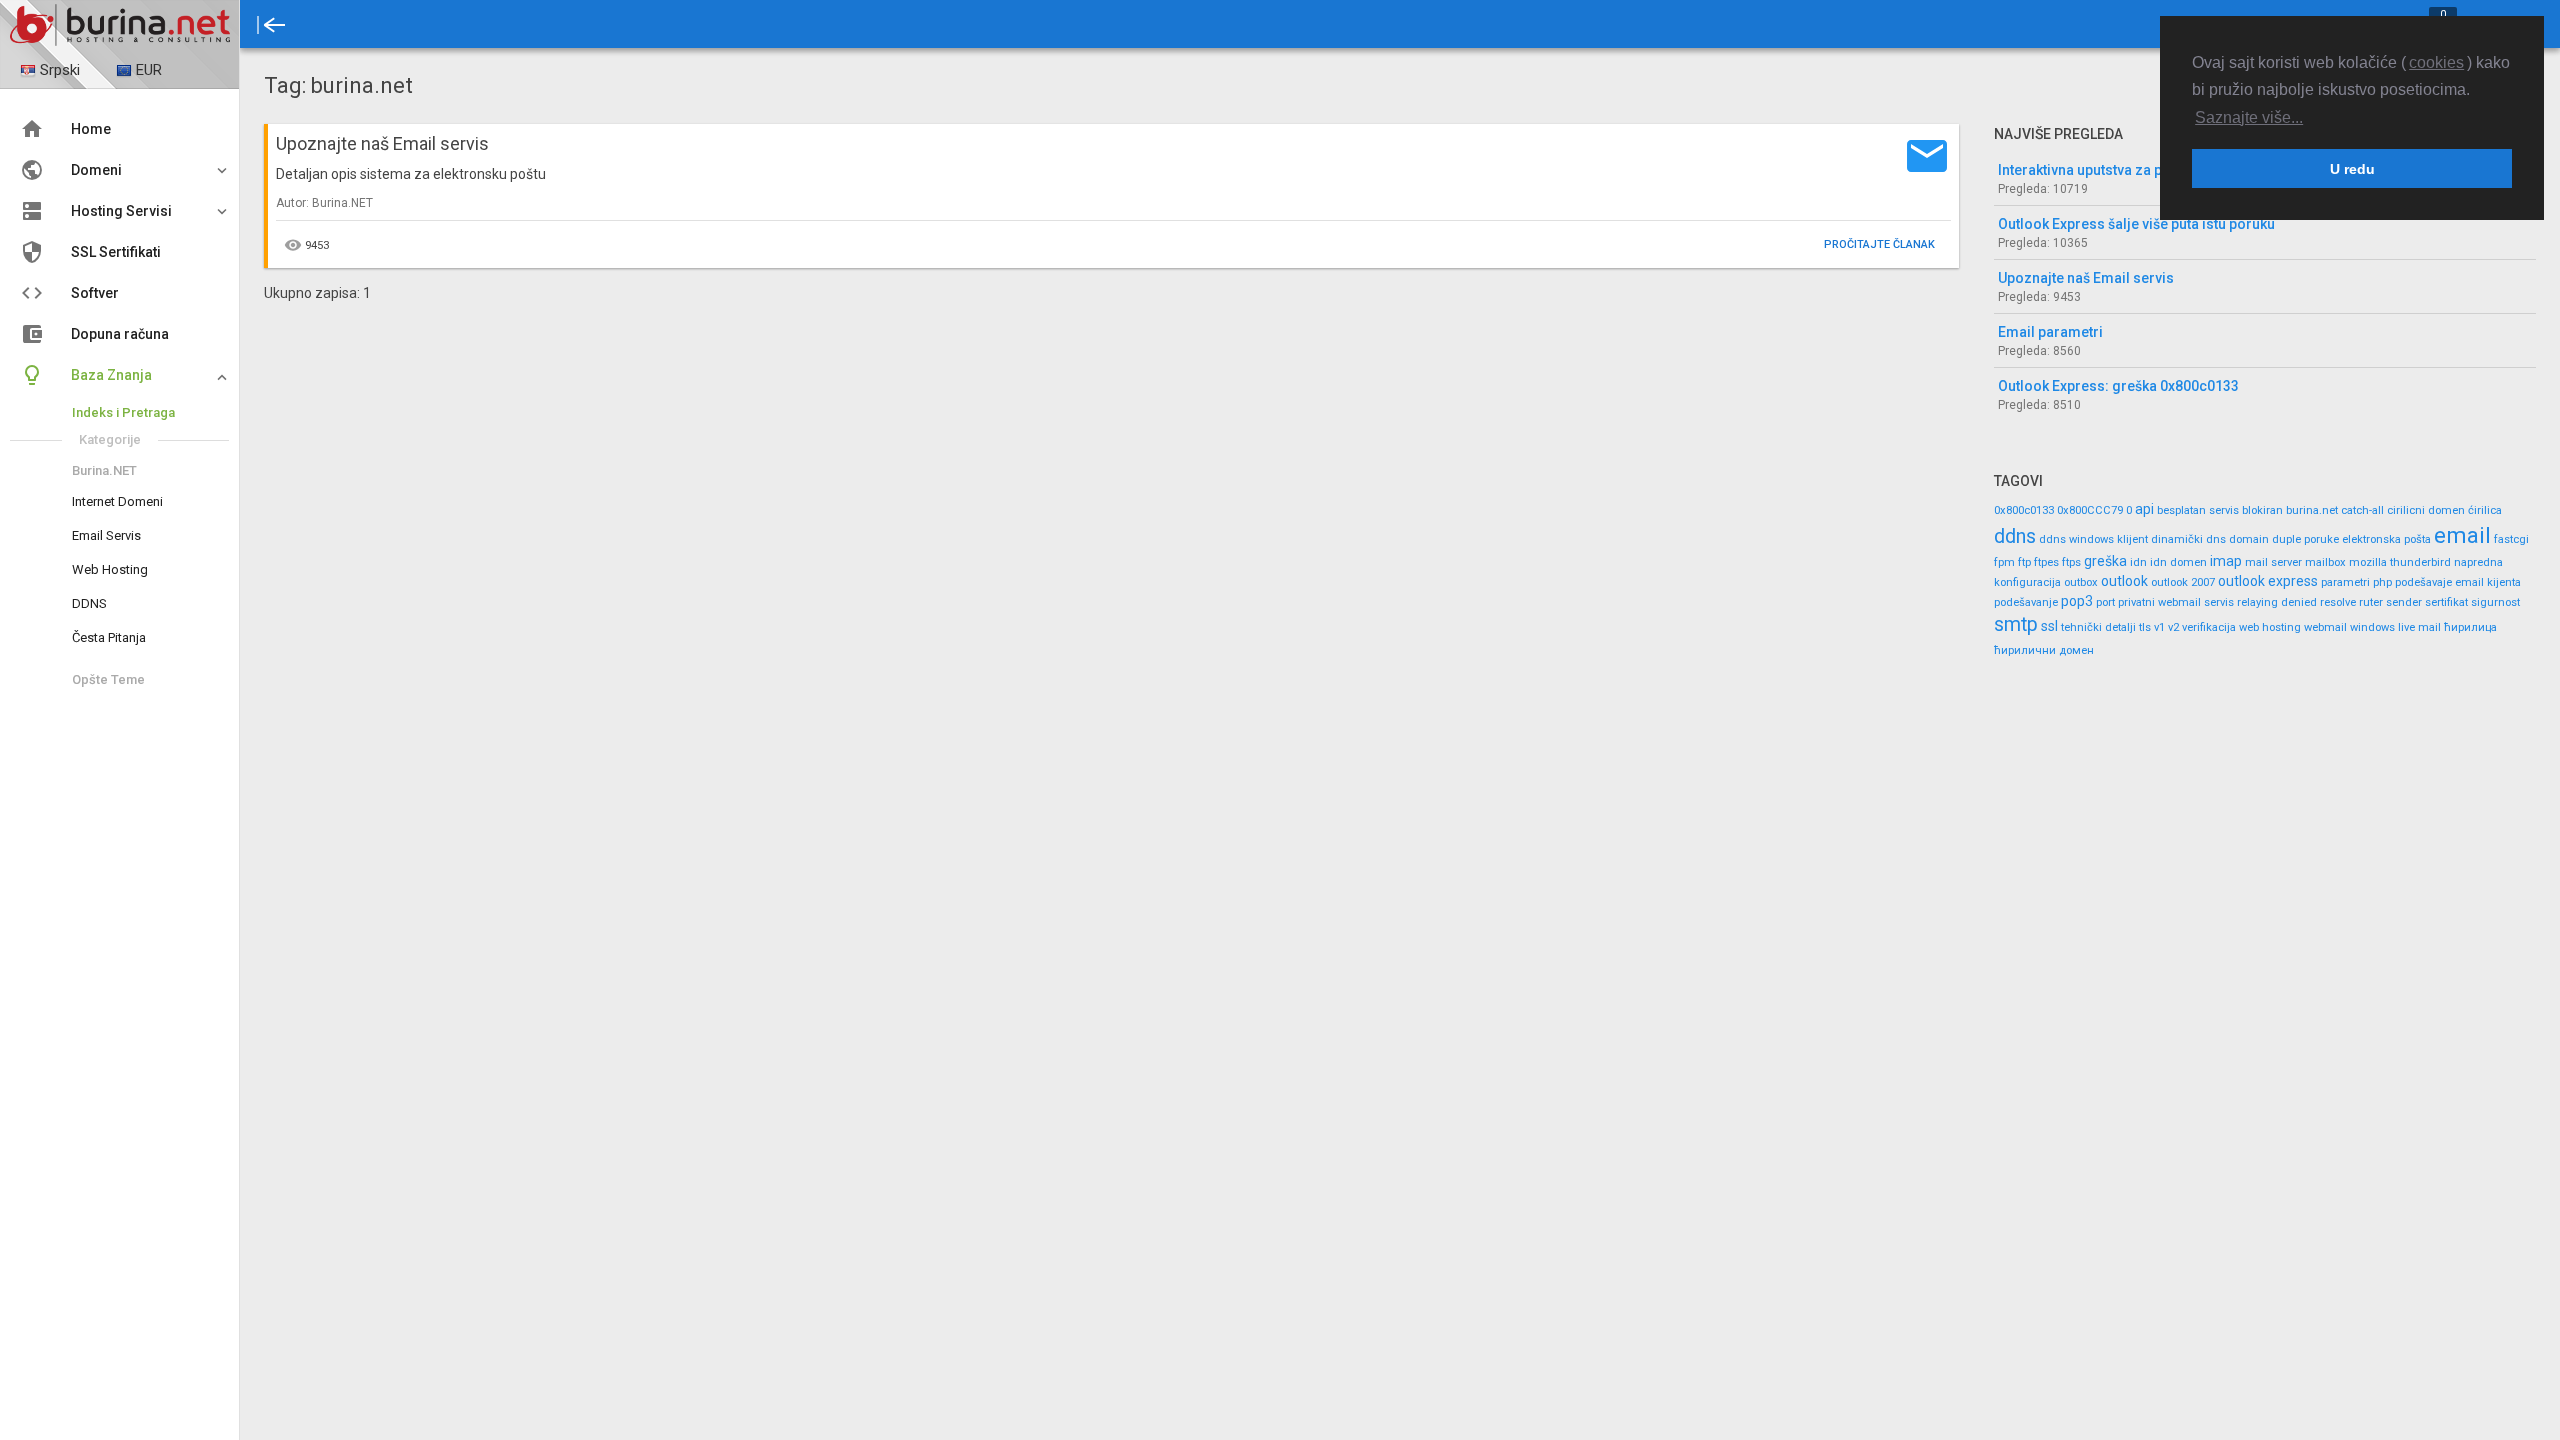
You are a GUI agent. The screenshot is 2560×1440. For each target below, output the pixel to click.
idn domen (2178, 562)
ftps (2071, 562)
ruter (2371, 602)
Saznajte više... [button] (2249, 117)
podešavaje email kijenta (2458, 582)
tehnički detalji (2098, 627)
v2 (2173, 627)
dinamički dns (2188, 539)
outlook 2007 (2183, 582)
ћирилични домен (2044, 650)
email (2462, 535)
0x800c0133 (2024, 510)
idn (2138, 562)
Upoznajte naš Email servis (2086, 278)
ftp (2024, 562)
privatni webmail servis (2176, 602)
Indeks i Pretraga (123, 412)
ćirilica (2485, 510)
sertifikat (2446, 602)
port (2105, 602)
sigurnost (2495, 602)
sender (2404, 602)
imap (2226, 561)
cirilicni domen (2426, 510)
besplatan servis (2198, 510)
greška (2105, 561)
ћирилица (2470, 627)
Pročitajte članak (1879, 244)
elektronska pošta (2386, 539)
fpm (2004, 562)
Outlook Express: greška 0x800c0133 (2118, 386)
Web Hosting (110, 569)
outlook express (2268, 581)
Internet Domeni (117, 501)
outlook (2124, 581)
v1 (2159, 627)
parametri (2345, 582)
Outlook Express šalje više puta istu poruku (2136, 224)
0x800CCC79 (2090, 510)
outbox (2081, 582)
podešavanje (2026, 602)
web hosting (2270, 627)
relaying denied (2277, 602)
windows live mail (2395, 627)
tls (2145, 627)
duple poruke (2305, 539)
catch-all (2362, 510)
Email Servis (106, 535)
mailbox (2325, 562)
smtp (2016, 624)
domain (2249, 539)
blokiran (2262, 510)
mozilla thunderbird (2400, 562)
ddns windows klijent (2093, 539)
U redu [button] (2352, 169)
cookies (2436, 62)
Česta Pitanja (109, 637)
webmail (2325, 627)
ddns (2015, 536)
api (2144, 509)
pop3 (2077, 601)
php (2382, 582)
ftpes (2046, 562)
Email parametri (2050, 332)
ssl (2049, 626)
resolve (2338, 602)
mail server (2273, 562)
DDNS (89, 603)
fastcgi (2511, 539)
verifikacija (2209, 627)
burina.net (2312, 510)
